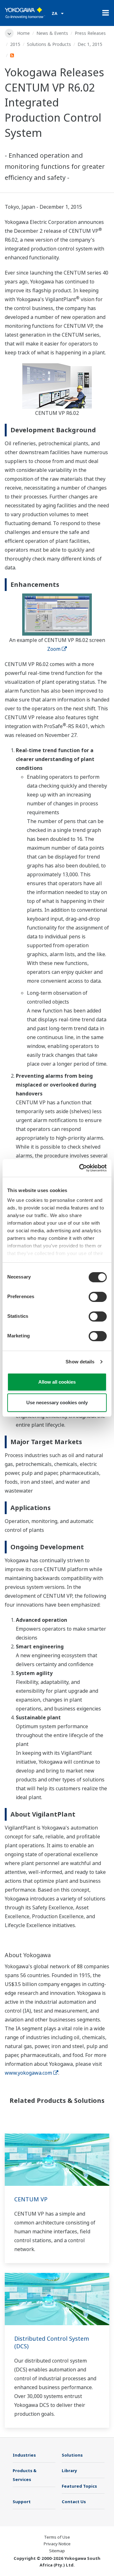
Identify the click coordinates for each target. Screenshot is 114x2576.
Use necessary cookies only (57, 1402)
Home (23, 33)
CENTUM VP (31, 2199)
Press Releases (90, 33)
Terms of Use (57, 2537)
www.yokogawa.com (28, 2073)
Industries (24, 2455)
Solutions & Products (49, 44)
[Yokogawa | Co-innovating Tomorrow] (25, 13)
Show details (80, 1362)
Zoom (54, 649)
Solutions (72, 2455)
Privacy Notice (57, 2544)
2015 (15, 44)
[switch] (98, 1297)
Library (70, 2471)
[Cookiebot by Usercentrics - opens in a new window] (80, 1168)
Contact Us (74, 2502)
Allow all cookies (57, 1382)
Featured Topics (79, 2486)
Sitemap (57, 2551)
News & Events (52, 33)
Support (22, 2502)
